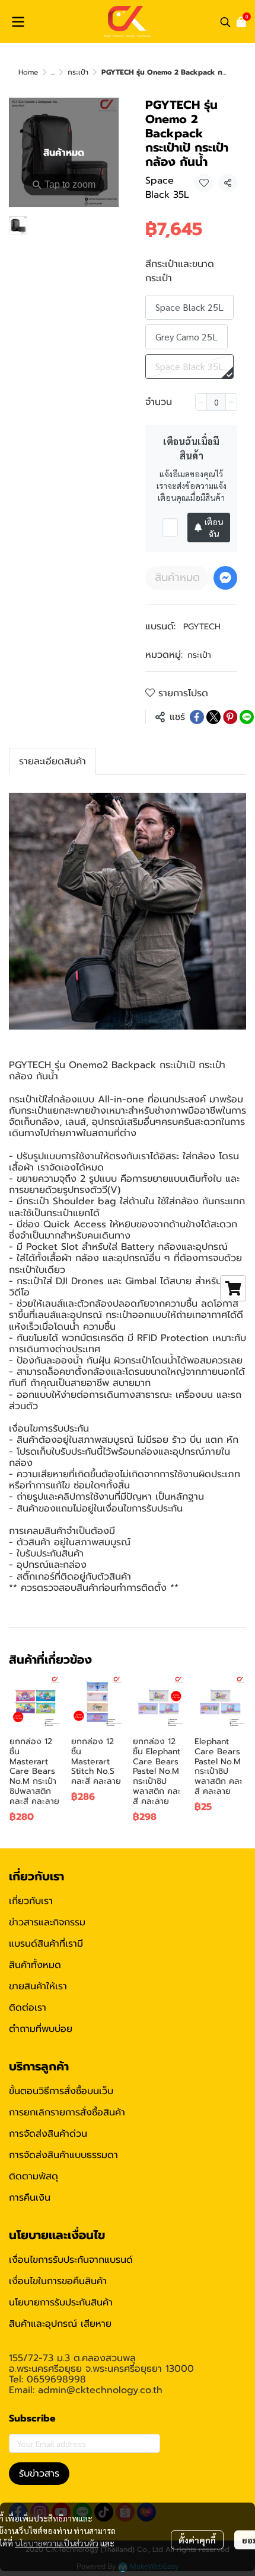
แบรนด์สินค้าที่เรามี (46, 1944)
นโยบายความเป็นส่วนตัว (57, 2543)
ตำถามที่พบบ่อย (41, 2029)
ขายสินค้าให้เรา (38, 1986)
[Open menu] (18, 22)
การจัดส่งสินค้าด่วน (48, 2134)
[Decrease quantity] (201, 402)
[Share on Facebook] (197, 717)
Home (28, 72)
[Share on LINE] (247, 717)
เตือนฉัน (214, 528)
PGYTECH (202, 627)
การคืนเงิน (30, 2198)
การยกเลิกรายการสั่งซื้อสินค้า (67, 2112)
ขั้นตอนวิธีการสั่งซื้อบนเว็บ (61, 2091)
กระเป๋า (78, 72)
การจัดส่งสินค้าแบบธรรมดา (63, 2155)
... (53, 72)
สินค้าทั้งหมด (35, 1965)
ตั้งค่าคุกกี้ (197, 2540)
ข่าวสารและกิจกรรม (47, 1922)
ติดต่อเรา (28, 2008)
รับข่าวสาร (39, 2474)
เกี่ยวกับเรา (31, 1901)
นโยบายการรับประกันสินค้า (61, 2302)
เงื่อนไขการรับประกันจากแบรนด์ (71, 2260)
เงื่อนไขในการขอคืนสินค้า (58, 2281)
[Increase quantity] (231, 402)
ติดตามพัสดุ (34, 2176)
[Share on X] (213, 717)
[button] (225, 22)
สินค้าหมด (177, 577)
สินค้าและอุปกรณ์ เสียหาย (60, 2324)
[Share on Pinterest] (230, 717)
